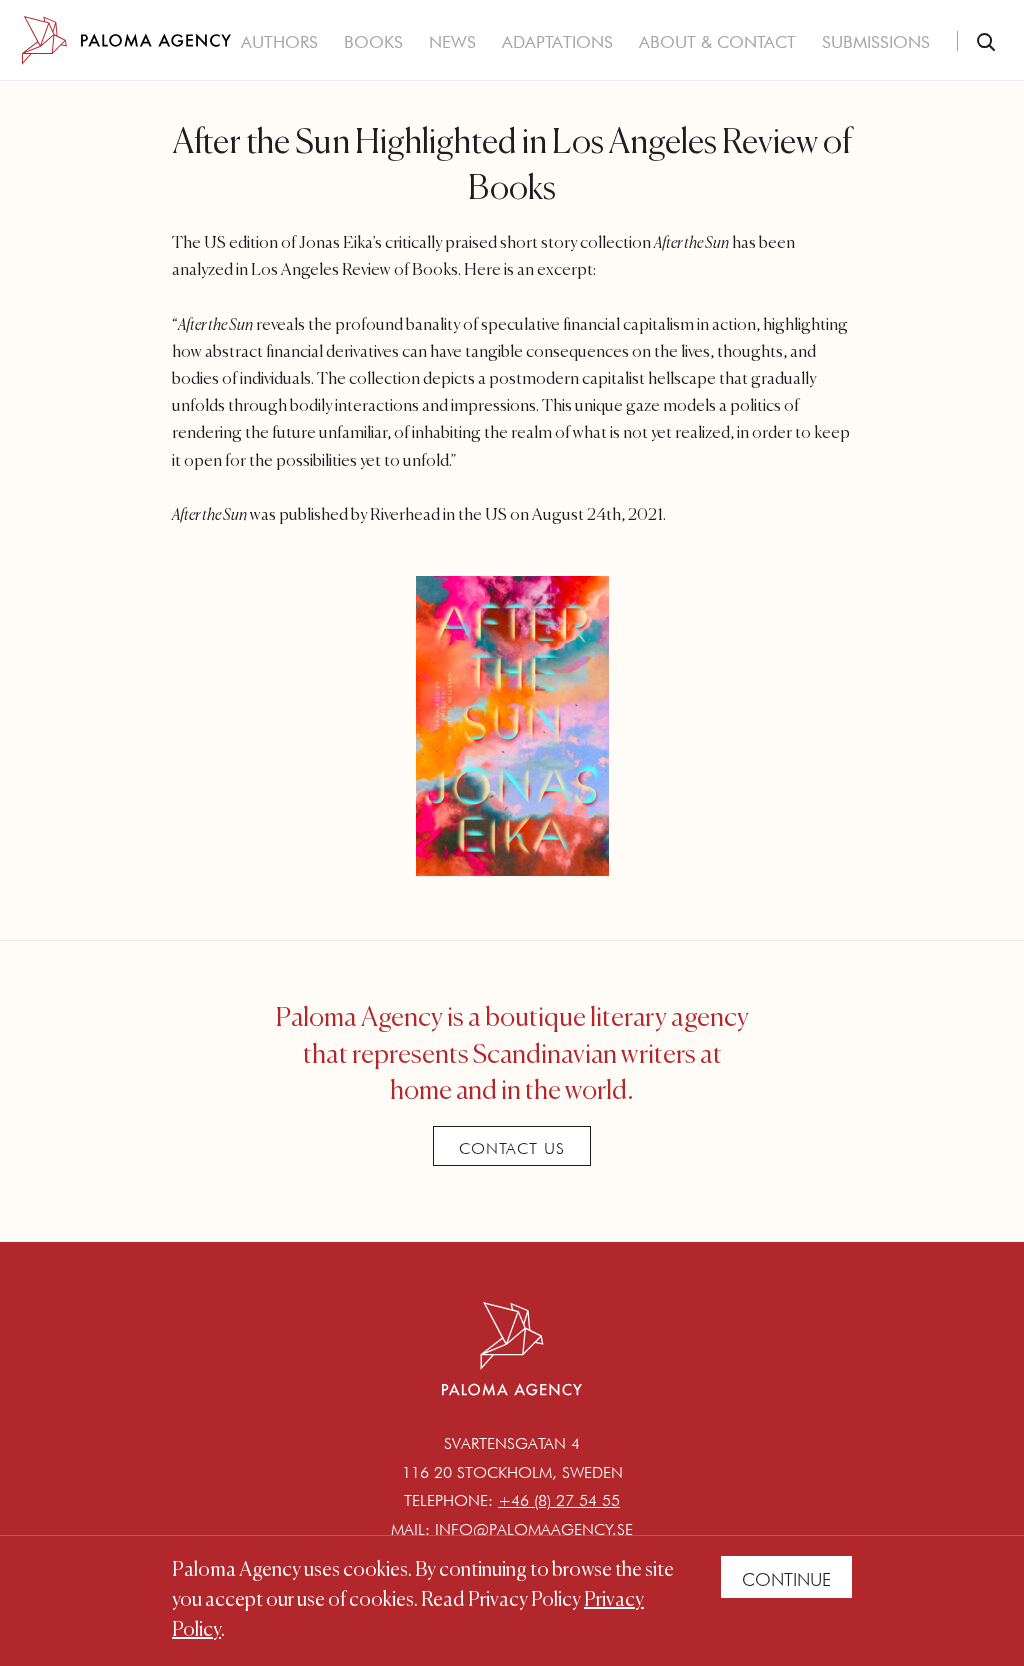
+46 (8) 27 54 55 (559, 1500)
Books (373, 42)
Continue (786, 1579)
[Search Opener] (986, 44)
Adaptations (557, 42)
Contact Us (512, 1148)
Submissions (876, 42)
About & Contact (717, 42)
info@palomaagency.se (534, 1529)
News (452, 42)
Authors (279, 42)
